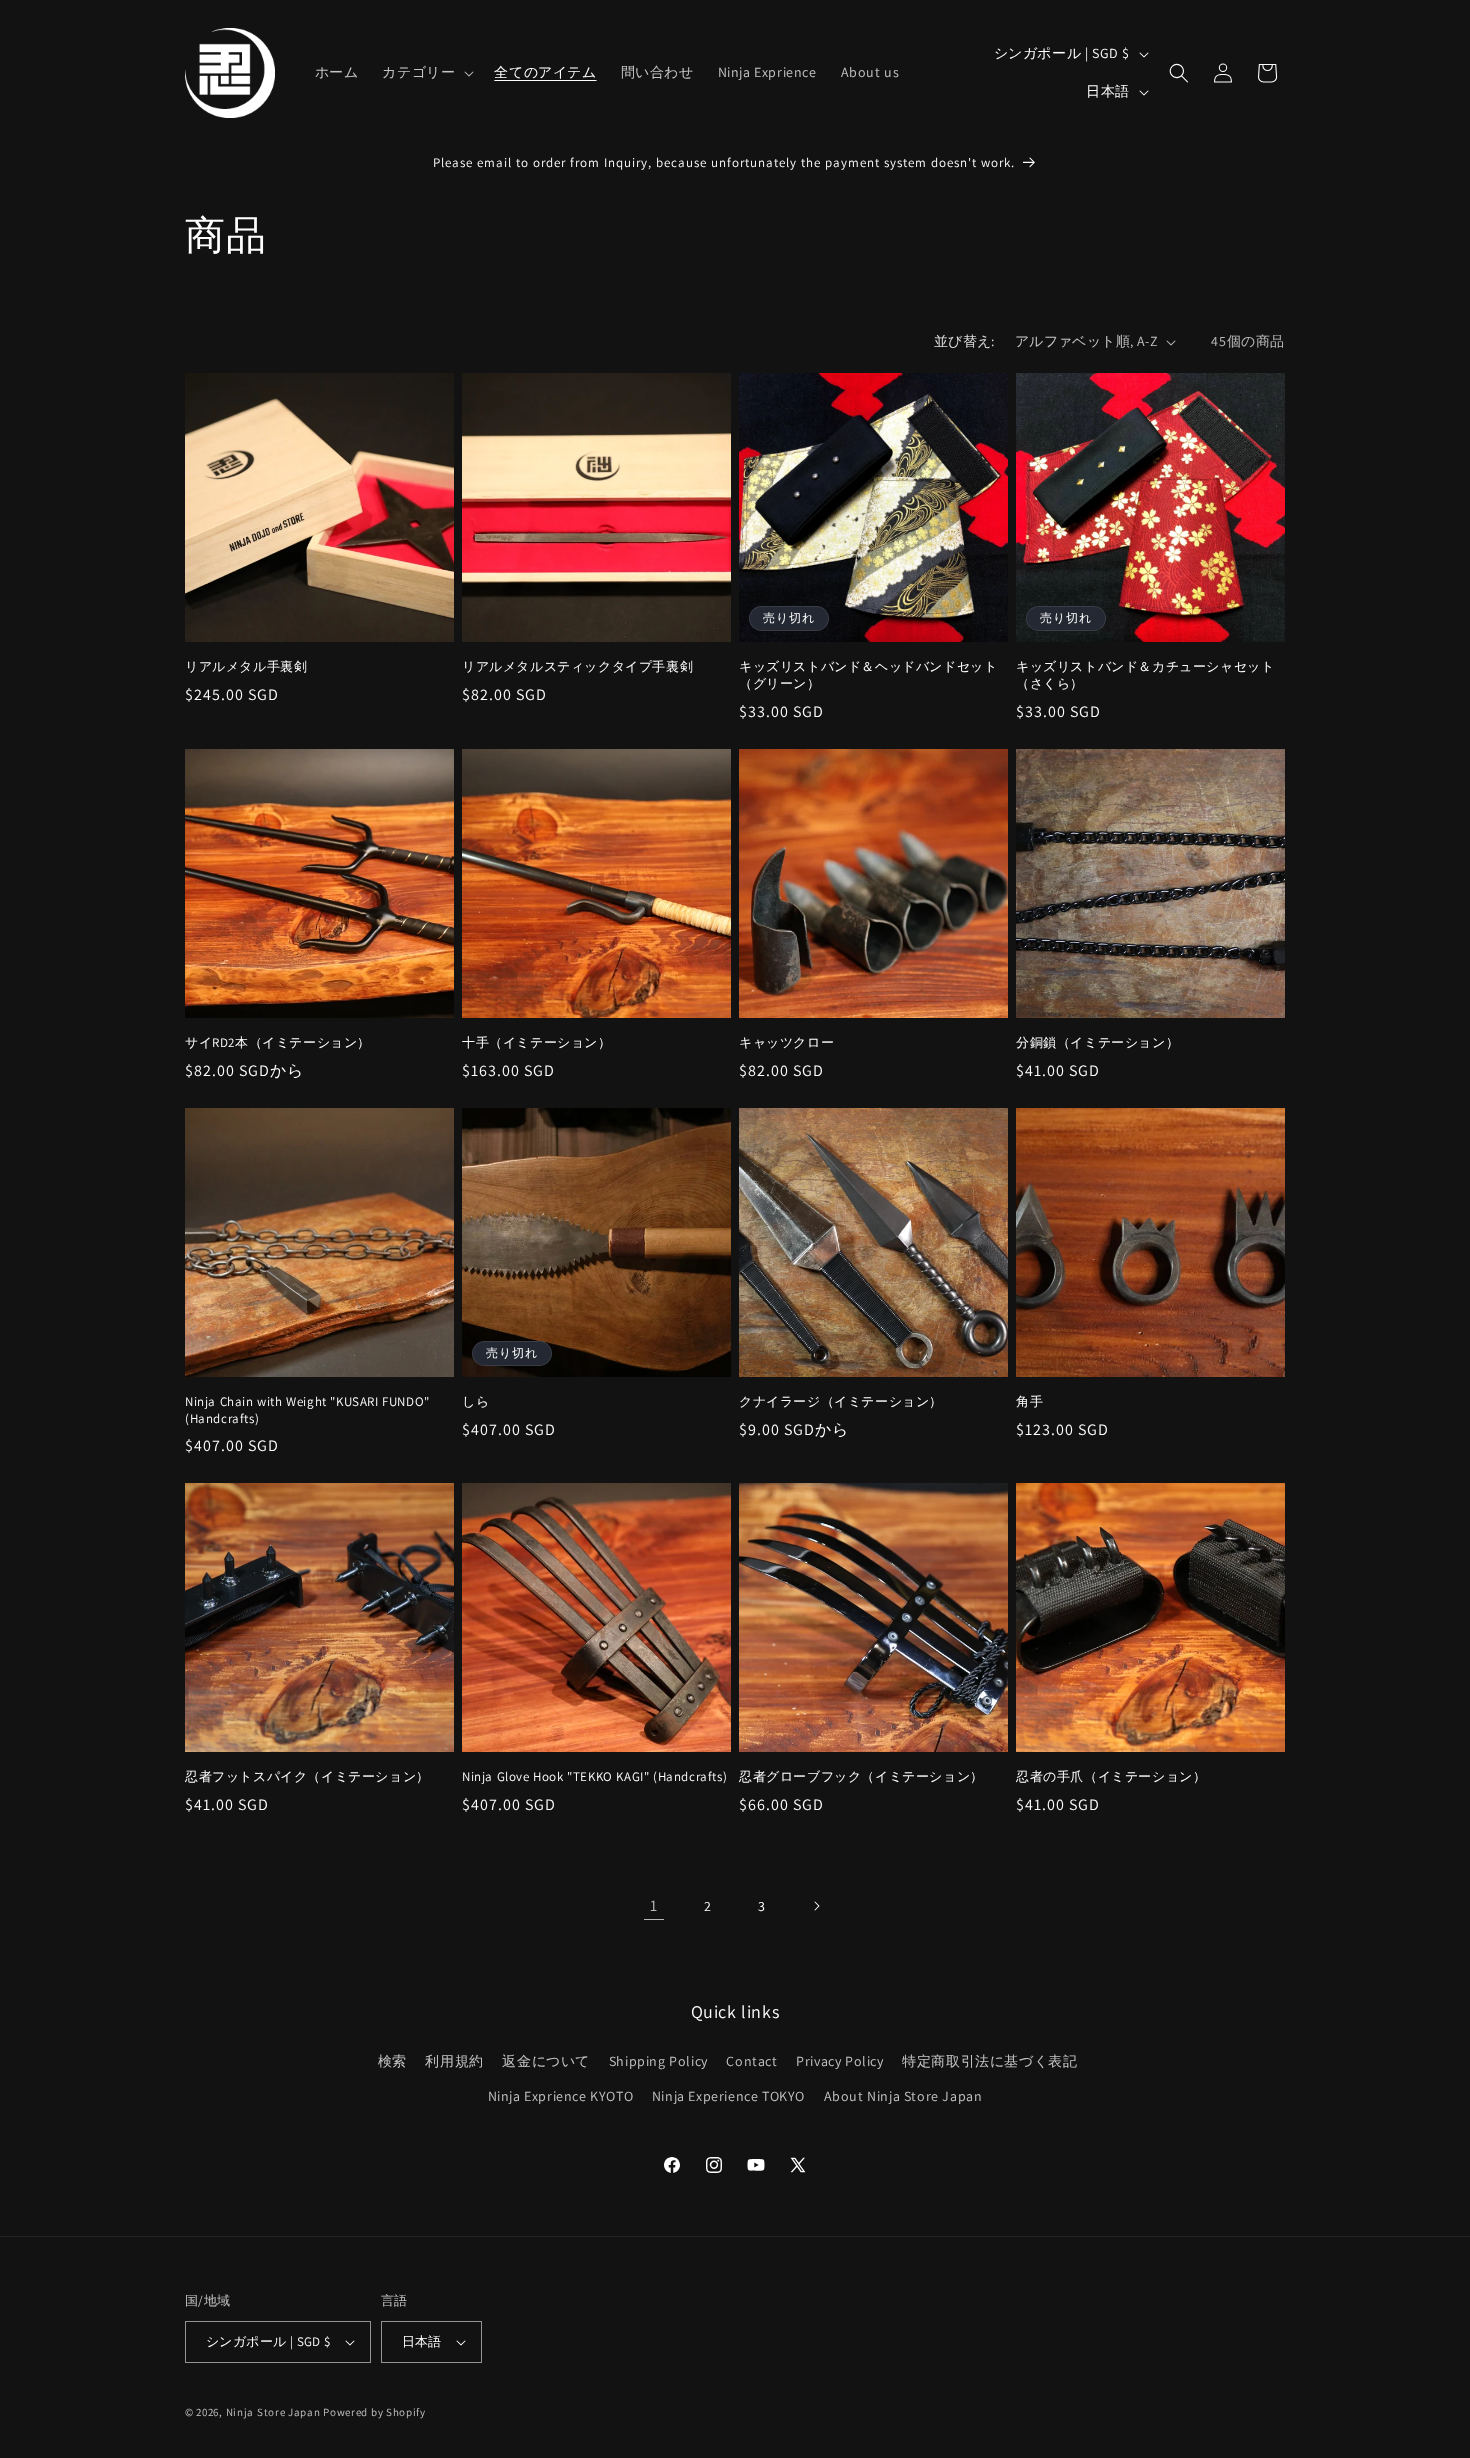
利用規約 (454, 2061)
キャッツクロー (786, 1043)
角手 (1029, 1402)
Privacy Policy (839, 2061)
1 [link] (654, 1905)
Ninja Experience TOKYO (728, 2096)
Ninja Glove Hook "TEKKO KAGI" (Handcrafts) (594, 1777)
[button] (426, 72)
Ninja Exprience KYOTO (561, 2096)
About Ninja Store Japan (903, 2096)
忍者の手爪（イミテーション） (1111, 1777)
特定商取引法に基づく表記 (989, 2061)
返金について (546, 2061)
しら (475, 1402)
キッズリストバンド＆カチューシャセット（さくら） (1145, 675)
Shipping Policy (658, 2061)
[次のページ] (816, 1906)
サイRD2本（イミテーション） (278, 1043)
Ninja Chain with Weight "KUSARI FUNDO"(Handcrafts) (307, 1410)
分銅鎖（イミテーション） (1097, 1043)
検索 (392, 2061)
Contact (751, 2061)
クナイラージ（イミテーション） (841, 1402)
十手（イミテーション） (537, 1043)
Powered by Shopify (374, 2412)
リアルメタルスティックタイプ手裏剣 (577, 667)
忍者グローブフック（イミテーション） (861, 1777)
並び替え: (964, 341)
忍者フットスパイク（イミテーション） (307, 1777)
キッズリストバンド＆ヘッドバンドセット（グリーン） (868, 675)
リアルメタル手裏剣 (246, 667)
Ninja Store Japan (273, 2412)
